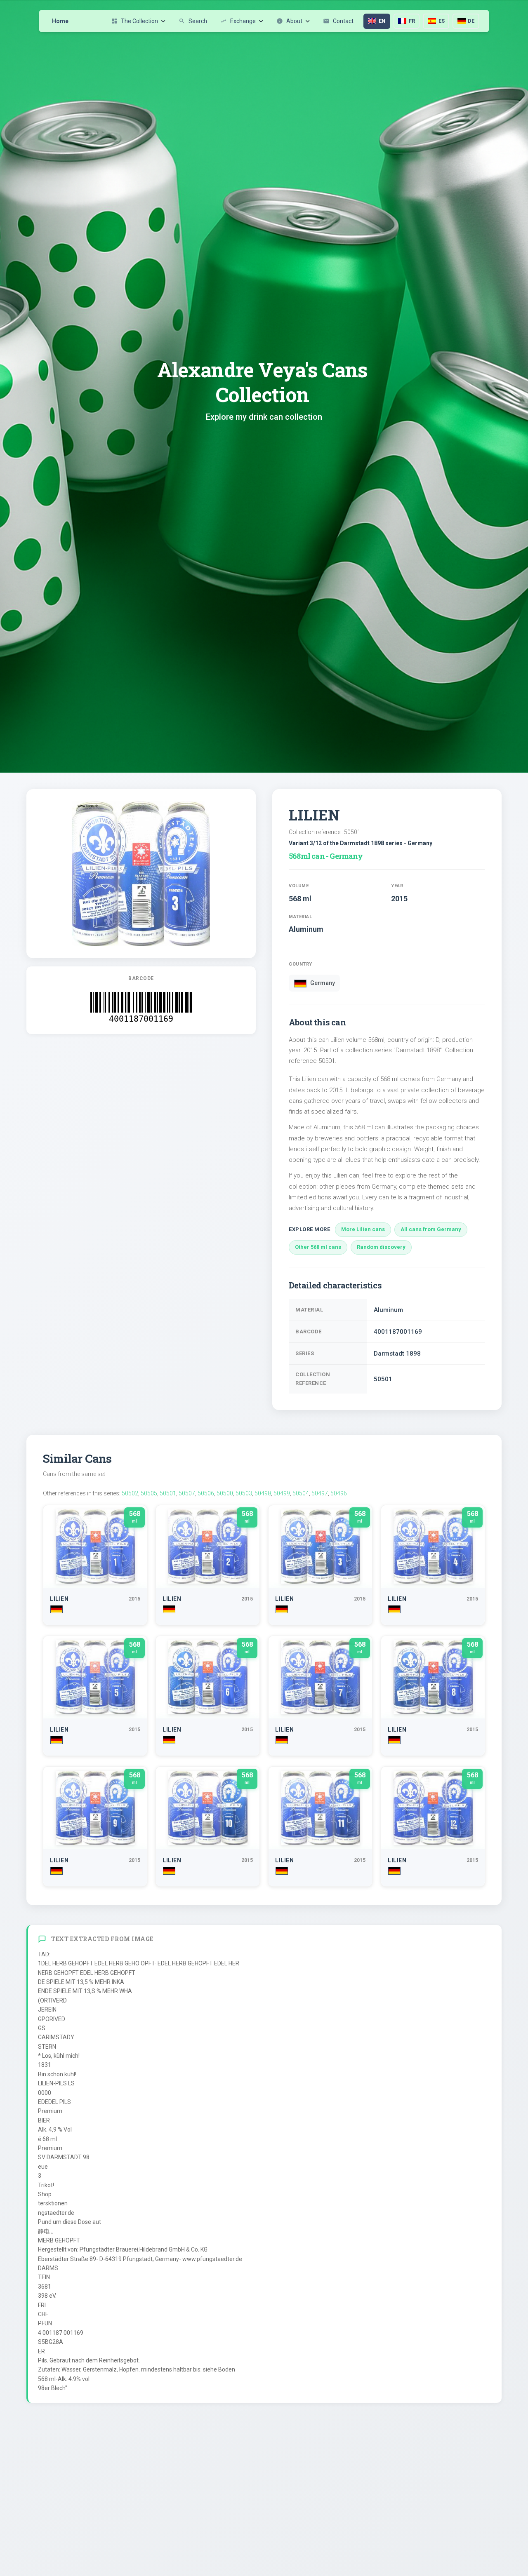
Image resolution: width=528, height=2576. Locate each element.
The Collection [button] (134, 21)
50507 (187, 1493)
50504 (301, 1493)
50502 (130, 1493)
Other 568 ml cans (318, 1247)
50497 (320, 1493)
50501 (168, 1493)
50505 (149, 1493)
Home (60, 21)
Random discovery (381, 1247)
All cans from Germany (431, 1229)
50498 (263, 1493)
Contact (338, 21)
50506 (206, 1493)
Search (193, 21)
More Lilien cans (363, 1229)
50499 (282, 1493)
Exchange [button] (238, 21)
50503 (244, 1493)
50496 (339, 1493)
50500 (225, 1493)
